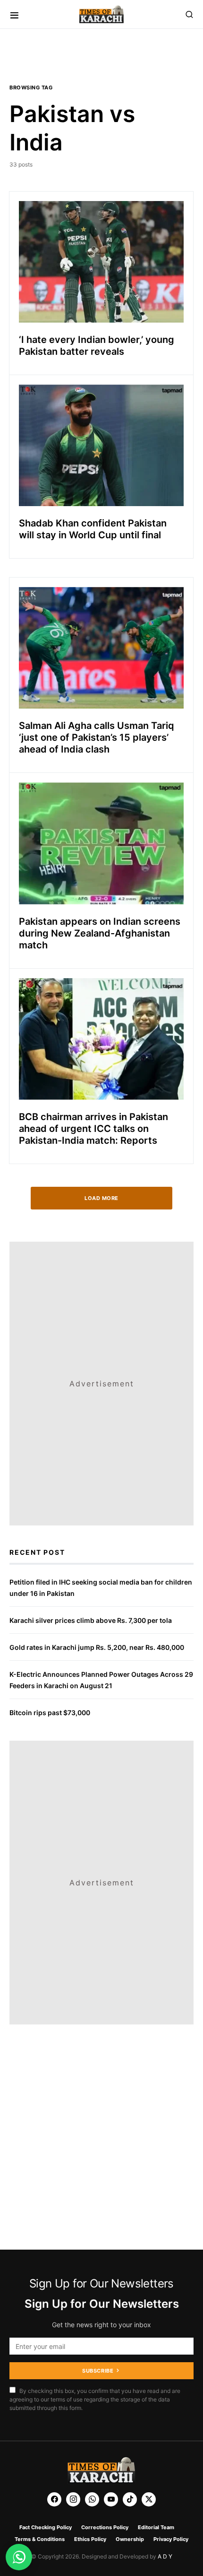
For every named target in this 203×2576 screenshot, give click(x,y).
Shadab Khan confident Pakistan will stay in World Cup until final (93, 529)
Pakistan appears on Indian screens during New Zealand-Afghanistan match (100, 933)
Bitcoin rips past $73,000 (50, 1713)
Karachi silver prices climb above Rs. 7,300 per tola (91, 1620)
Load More (101, 1198)
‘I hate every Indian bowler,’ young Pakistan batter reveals (97, 346)
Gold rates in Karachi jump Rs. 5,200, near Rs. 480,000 (97, 1647)
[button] (14, 14)
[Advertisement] (46, 2545)
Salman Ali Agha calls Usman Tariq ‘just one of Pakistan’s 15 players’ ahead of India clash (97, 737)
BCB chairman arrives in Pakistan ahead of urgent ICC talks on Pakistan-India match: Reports (93, 1129)
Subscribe (98, 2371)
